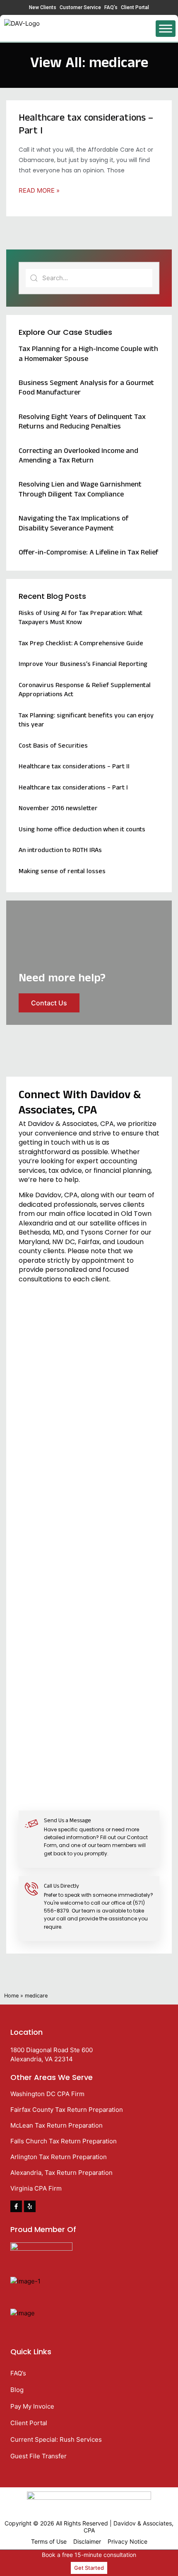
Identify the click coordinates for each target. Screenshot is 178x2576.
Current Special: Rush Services (56, 2439)
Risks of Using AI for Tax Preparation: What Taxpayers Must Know (81, 619)
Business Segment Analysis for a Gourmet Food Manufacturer (86, 389)
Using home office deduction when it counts (82, 830)
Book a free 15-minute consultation (89, 2555)
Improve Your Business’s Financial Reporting (83, 665)
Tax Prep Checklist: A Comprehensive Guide (81, 644)
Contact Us (49, 1003)
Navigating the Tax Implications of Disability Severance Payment (73, 524)
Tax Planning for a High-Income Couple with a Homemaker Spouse (88, 355)
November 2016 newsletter (58, 809)
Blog (17, 2390)
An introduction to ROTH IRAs (60, 851)
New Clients (43, 7)
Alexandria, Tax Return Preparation (61, 2173)
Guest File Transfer (38, 2456)
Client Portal (135, 7)
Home (11, 1996)
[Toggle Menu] (166, 28)
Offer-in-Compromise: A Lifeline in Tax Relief (88, 553)
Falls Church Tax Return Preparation (64, 2141)
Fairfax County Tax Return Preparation (67, 2110)
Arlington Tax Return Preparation (59, 2157)
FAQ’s (111, 7)
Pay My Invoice (32, 2406)
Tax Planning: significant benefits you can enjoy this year (86, 721)
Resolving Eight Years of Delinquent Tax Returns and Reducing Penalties (82, 423)
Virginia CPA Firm (36, 2188)
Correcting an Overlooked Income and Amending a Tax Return (78, 457)
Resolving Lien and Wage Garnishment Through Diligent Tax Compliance (80, 490)
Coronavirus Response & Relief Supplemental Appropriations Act (85, 691)
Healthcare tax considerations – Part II (74, 767)
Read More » (39, 190)
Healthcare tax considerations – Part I (86, 125)
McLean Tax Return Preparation (57, 2125)
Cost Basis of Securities (53, 747)
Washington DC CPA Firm (47, 2094)
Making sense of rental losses (62, 872)
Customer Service (80, 7)
